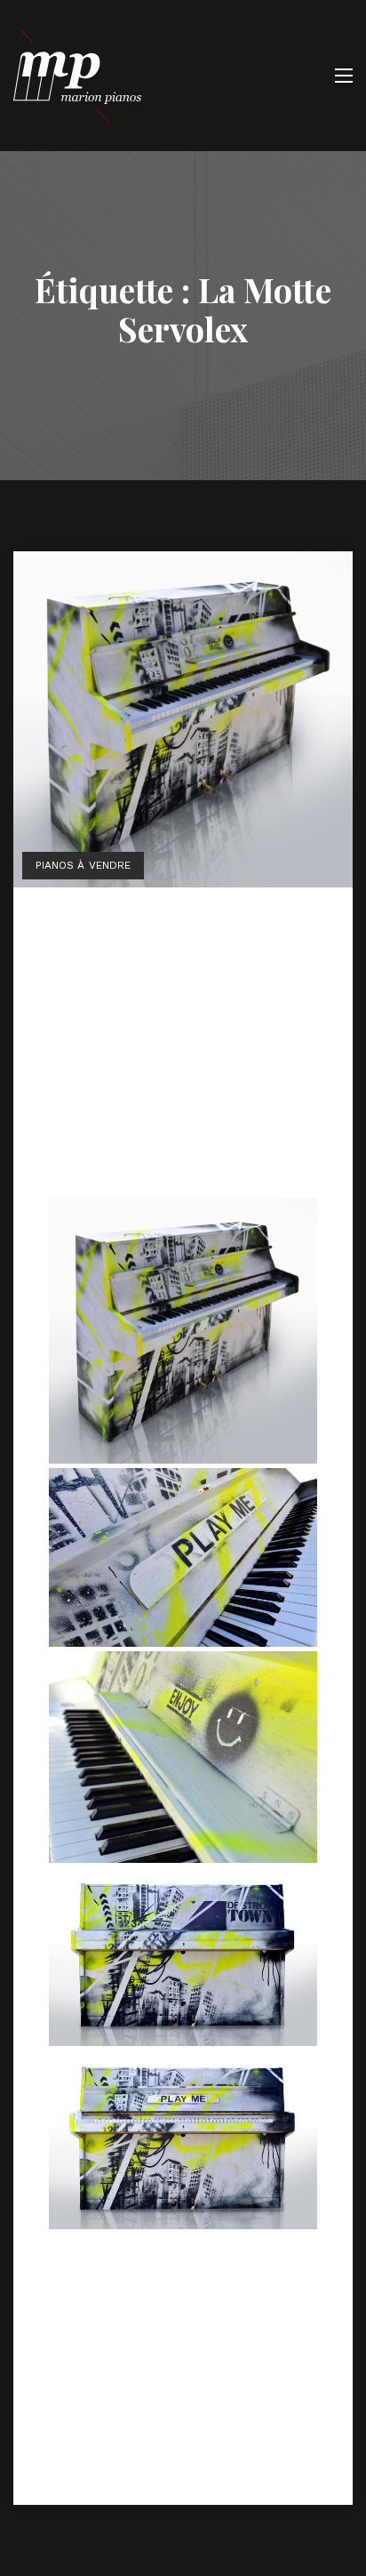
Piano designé (125, 928)
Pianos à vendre (83, 865)
